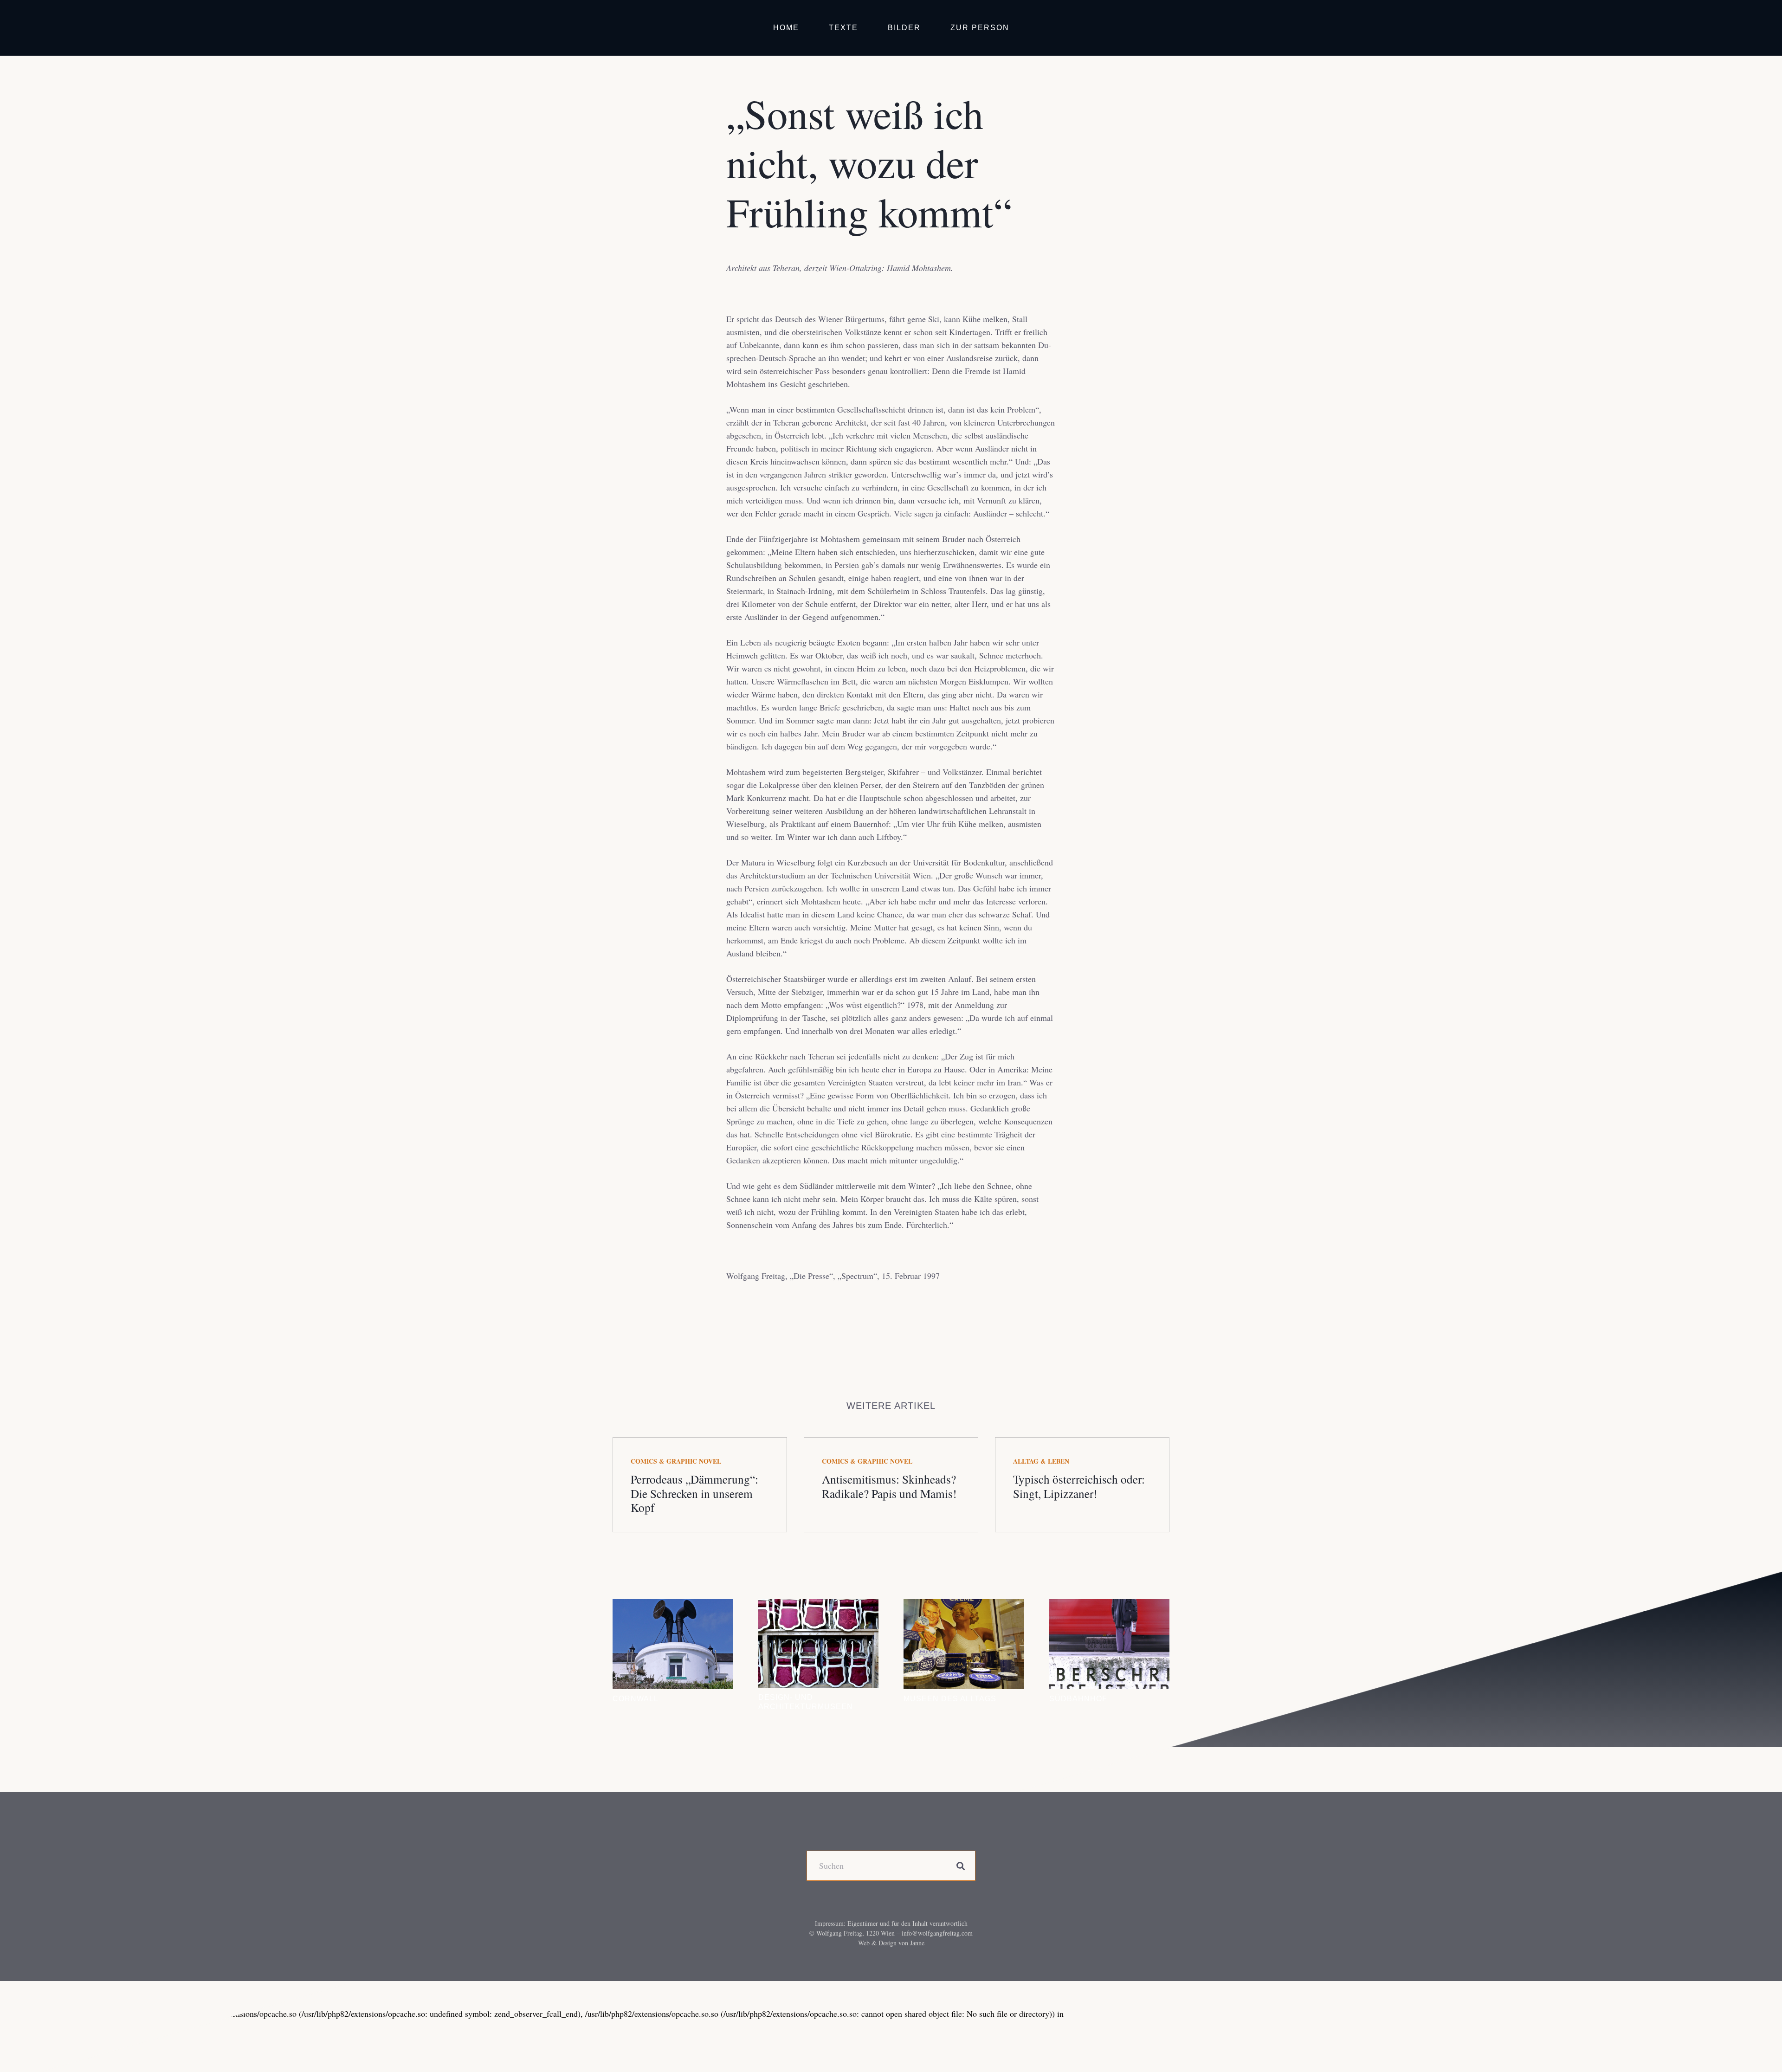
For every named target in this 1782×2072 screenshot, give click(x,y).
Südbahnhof (1078, 1698)
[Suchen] (960, 1866)
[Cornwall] (673, 1644)
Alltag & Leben (1041, 1461)
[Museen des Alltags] (964, 1644)
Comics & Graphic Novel (676, 1461)
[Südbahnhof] (1110, 1644)
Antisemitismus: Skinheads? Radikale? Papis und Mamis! (889, 1486)
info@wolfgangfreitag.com (937, 1933)
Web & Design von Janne (891, 1943)
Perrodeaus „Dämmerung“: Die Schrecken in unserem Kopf (694, 1493)
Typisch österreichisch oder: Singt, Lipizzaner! (1079, 1486)
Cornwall (636, 1698)
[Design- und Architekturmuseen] (819, 1644)
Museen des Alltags (950, 1698)
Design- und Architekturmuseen (806, 1701)
